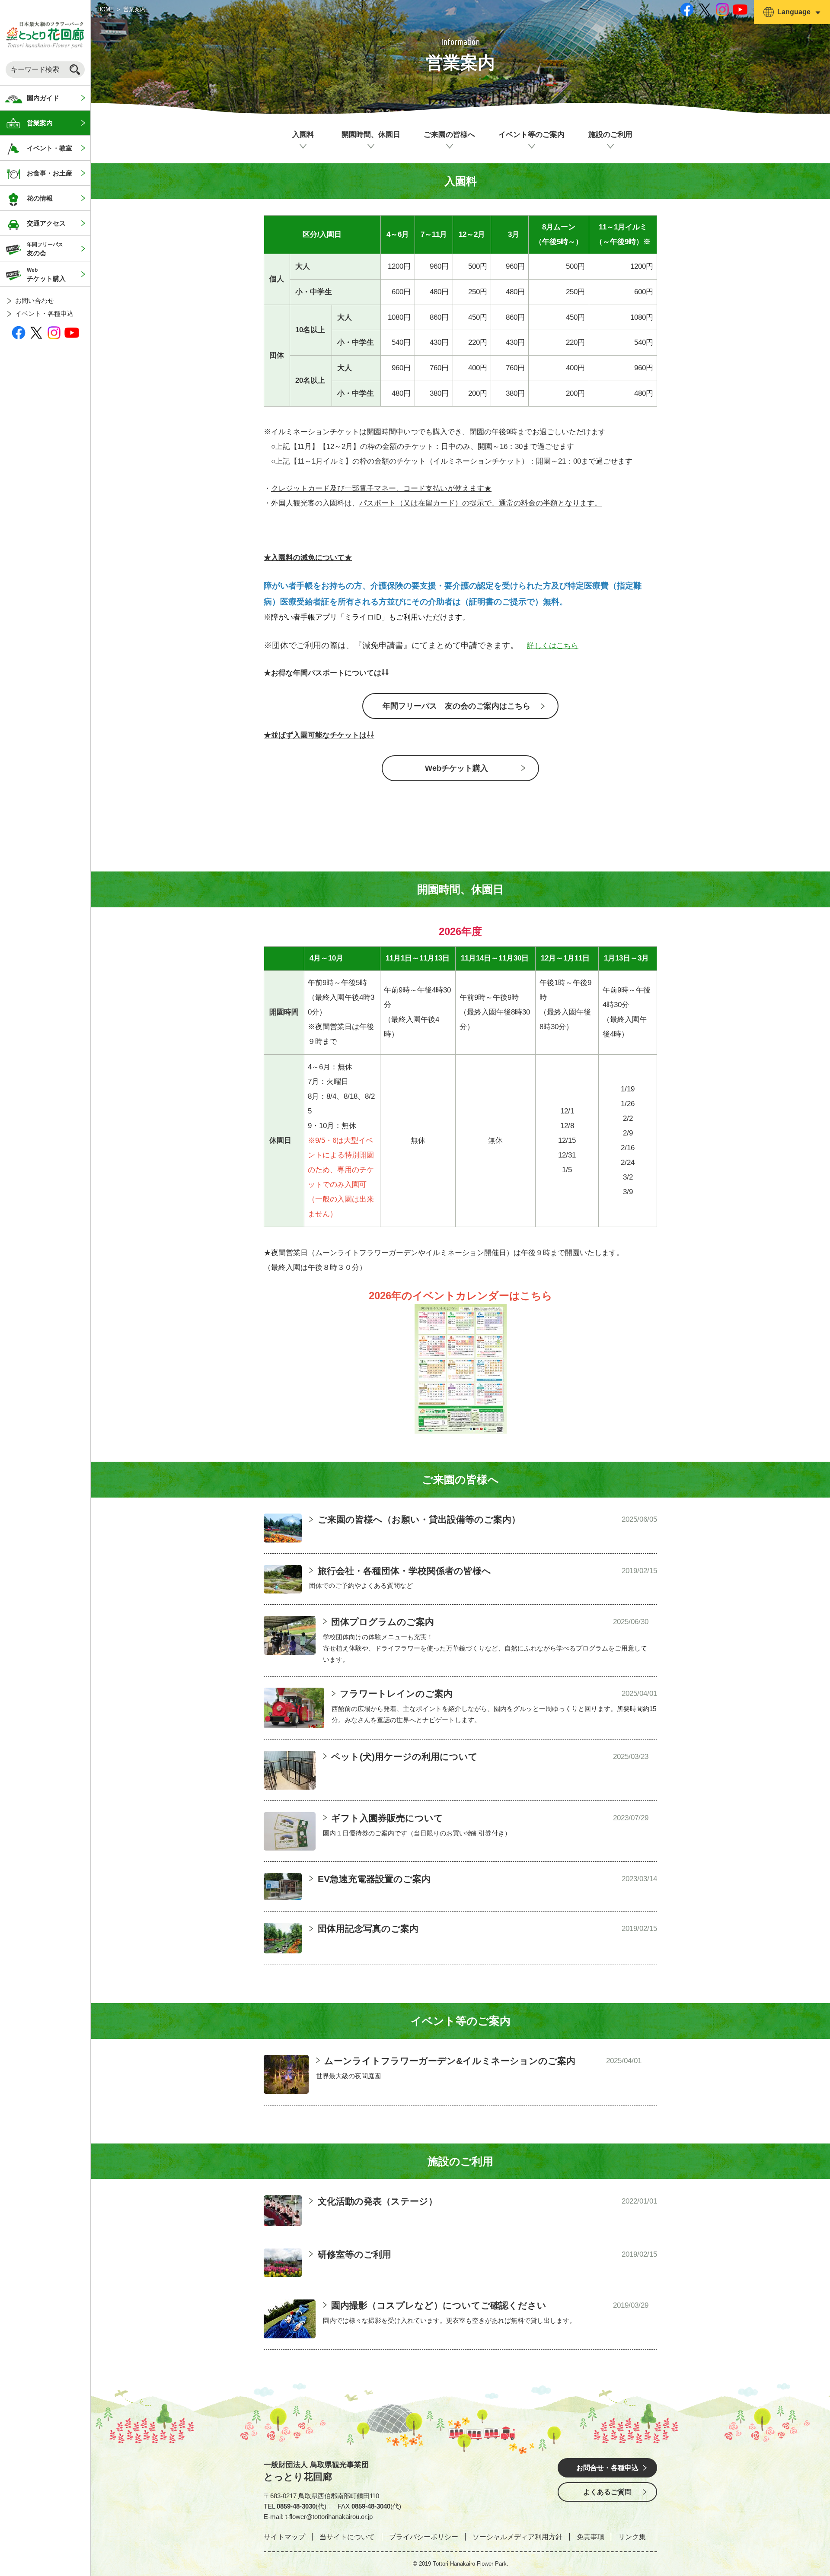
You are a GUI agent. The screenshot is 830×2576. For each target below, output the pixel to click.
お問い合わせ (35, 301)
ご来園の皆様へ (449, 135)
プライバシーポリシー (424, 2537)
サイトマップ (284, 2537)
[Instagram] (54, 332)
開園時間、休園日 (371, 135)
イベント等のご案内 (532, 135)
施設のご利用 (610, 135)
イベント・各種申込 (44, 313)
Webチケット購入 (456, 768)
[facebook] (19, 332)
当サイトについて (347, 2537)
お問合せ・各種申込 (607, 2468)
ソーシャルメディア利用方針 (517, 2537)
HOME (106, 9)
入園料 (303, 135)
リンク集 (632, 2537)
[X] (36, 332)
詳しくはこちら (553, 646)
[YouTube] (72, 332)
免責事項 (591, 2537)
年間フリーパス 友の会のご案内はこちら (456, 706)
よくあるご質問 (607, 2492)
